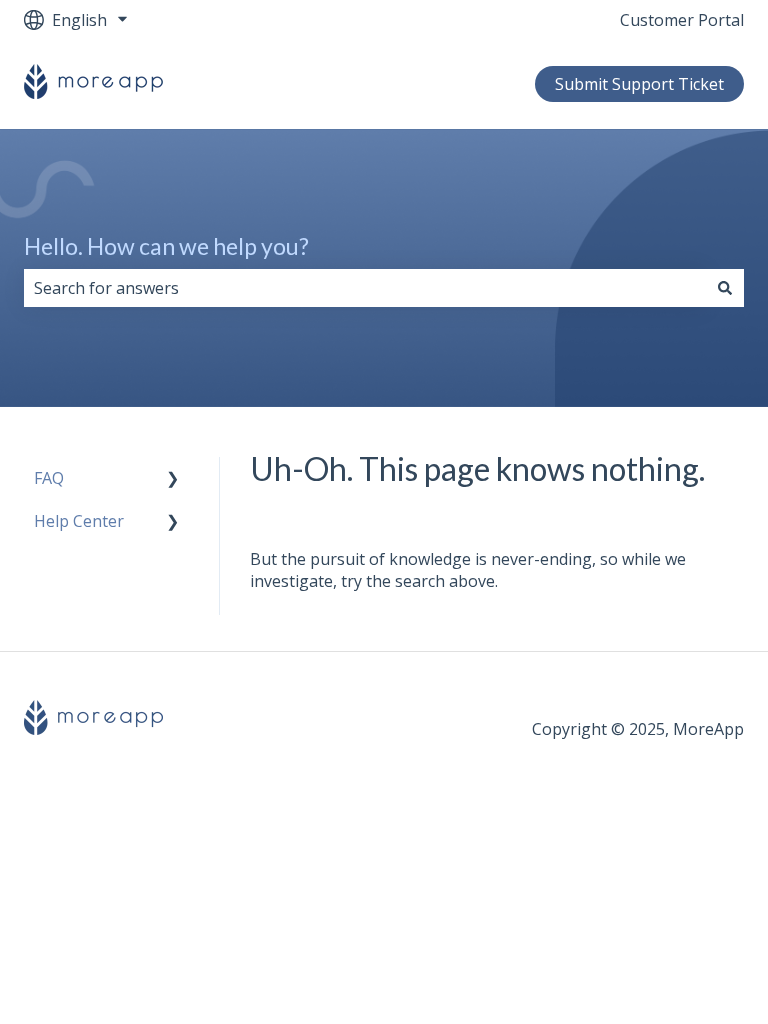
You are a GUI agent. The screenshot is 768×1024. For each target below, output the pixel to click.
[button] (173, 479)
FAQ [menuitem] (49, 478)
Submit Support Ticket (639, 84)
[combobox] (365, 288)
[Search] (725, 288)
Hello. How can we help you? (166, 246)
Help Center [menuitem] (79, 521)
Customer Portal (682, 20)
